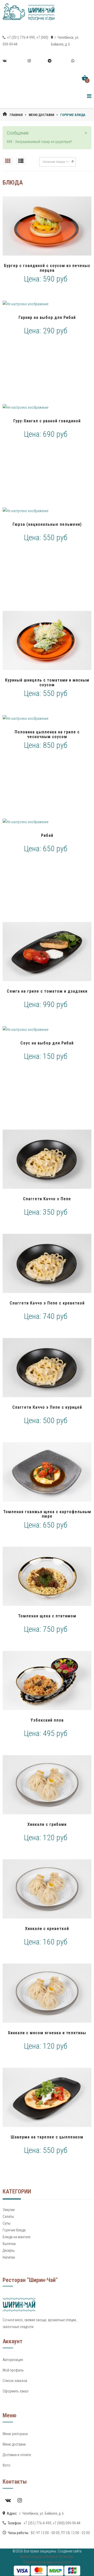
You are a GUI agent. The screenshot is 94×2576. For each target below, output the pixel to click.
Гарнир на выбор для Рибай (47, 317)
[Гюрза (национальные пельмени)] (47, 511)
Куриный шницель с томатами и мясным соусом (47, 682)
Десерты (9, 2251)
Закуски (9, 2210)
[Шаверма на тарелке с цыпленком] (47, 2097)
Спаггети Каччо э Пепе (47, 1199)
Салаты (8, 2216)
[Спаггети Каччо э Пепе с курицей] (47, 1368)
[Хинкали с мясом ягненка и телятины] (47, 1993)
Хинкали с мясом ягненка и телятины (47, 2033)
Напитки (9, 2257)
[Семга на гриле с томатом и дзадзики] (47, 952)
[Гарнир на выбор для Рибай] (47, 304)
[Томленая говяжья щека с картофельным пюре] (47, 1472)
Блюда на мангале (16, 2237)
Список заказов (15, 2381)
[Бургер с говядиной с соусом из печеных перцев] (47, 226)
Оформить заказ (16, 2391)
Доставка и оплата (17, 2455)
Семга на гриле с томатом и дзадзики (47, 991)
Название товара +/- (56, 162)
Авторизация (13, 2360)
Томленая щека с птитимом (47, 1616)
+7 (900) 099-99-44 (67, 2523)
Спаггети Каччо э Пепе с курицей (47, 1407)
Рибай (47, 835)
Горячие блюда (14, 2230)
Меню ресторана (15, 2434)
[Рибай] (47, 822)
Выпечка (9, 2244)
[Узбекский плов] (47, 1681)
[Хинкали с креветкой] (47, 1889)
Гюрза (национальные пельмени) (47, 524)
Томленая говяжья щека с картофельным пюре (47, 1514)
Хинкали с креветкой (47, 1929)
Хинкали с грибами (47, 1824)
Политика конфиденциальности (47, 2562)
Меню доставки (42, 115)
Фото (7, 2465)
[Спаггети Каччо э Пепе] (47, 1159)
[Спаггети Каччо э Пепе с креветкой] (47, 1263)
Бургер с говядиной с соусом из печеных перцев (47, 268)
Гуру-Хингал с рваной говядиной (47, 421)
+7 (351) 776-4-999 (20, 37)
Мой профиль (13, 2370)
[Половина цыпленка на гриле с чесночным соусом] (47, 718)
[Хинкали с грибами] (47, 1785)
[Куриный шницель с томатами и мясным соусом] (47, 640)
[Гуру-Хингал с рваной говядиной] (47, 407)
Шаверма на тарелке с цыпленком (47, 2137)
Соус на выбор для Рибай (47, 1043)
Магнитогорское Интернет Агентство (47, 2557)
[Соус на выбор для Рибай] (47, 1030)
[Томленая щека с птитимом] (47, 1576)
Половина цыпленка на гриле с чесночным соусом (47, 734)
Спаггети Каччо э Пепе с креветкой (47, 1303)
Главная (16, 115)
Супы (7, 2223)
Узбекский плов (47, 1720)
